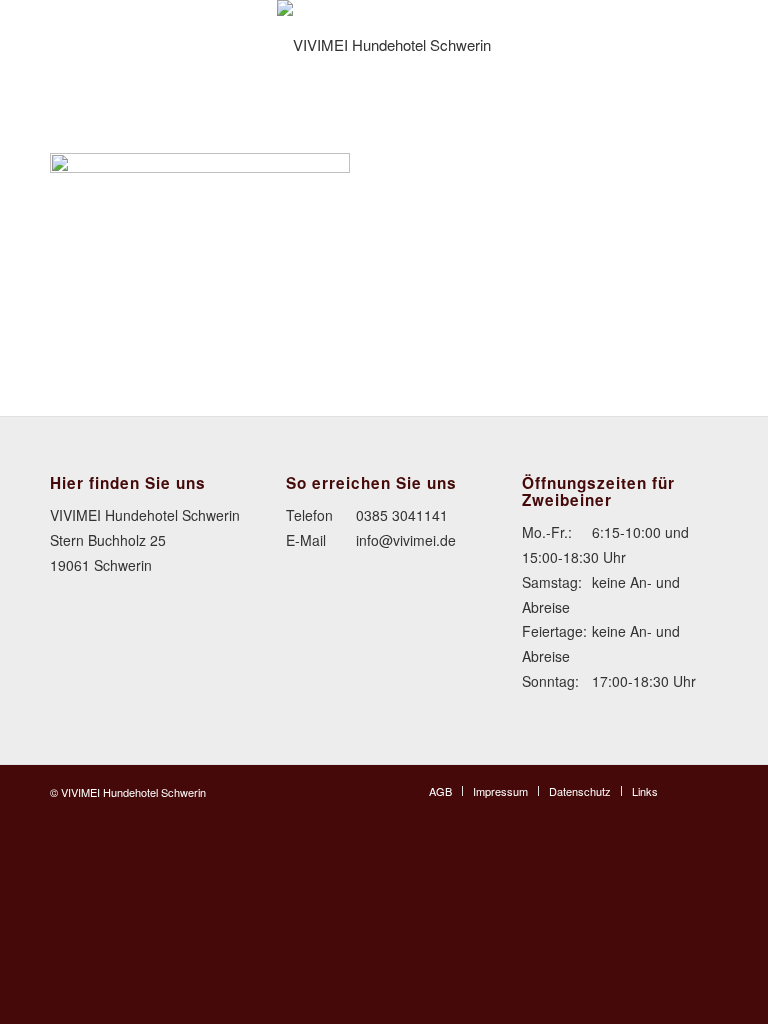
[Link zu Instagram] (703, 790)
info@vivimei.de (406, 540)
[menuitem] (440, 791)
